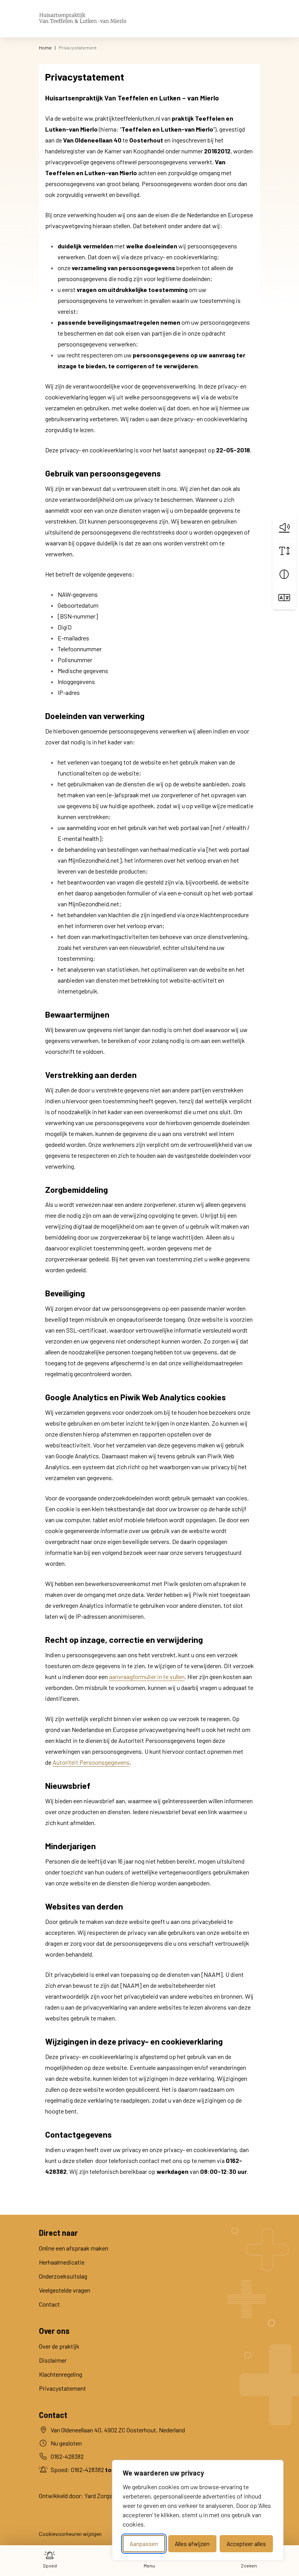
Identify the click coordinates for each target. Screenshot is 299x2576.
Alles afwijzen (192, 2544)
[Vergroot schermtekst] (284, 551)
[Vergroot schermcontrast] (284, 574)
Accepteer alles (246, 2544)
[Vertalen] (284, 598)
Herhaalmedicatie (62, 2262)
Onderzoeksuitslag (63, 2276)
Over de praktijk (59, 2346)
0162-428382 (67, 2456)
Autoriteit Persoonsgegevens (91, 1762)
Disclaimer (53, 2360)
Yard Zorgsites (103, 2496)
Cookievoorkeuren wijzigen (70, 2534)
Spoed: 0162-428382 (88, 2470)
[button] (284, 527)
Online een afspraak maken (74, 2248)
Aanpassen (144, 2544)
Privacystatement (62, 2388)
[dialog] (198, 2510)
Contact (49, 2304)
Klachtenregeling (61, 2374)
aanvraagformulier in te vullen (147, 1677)
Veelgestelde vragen (65, 2290)
